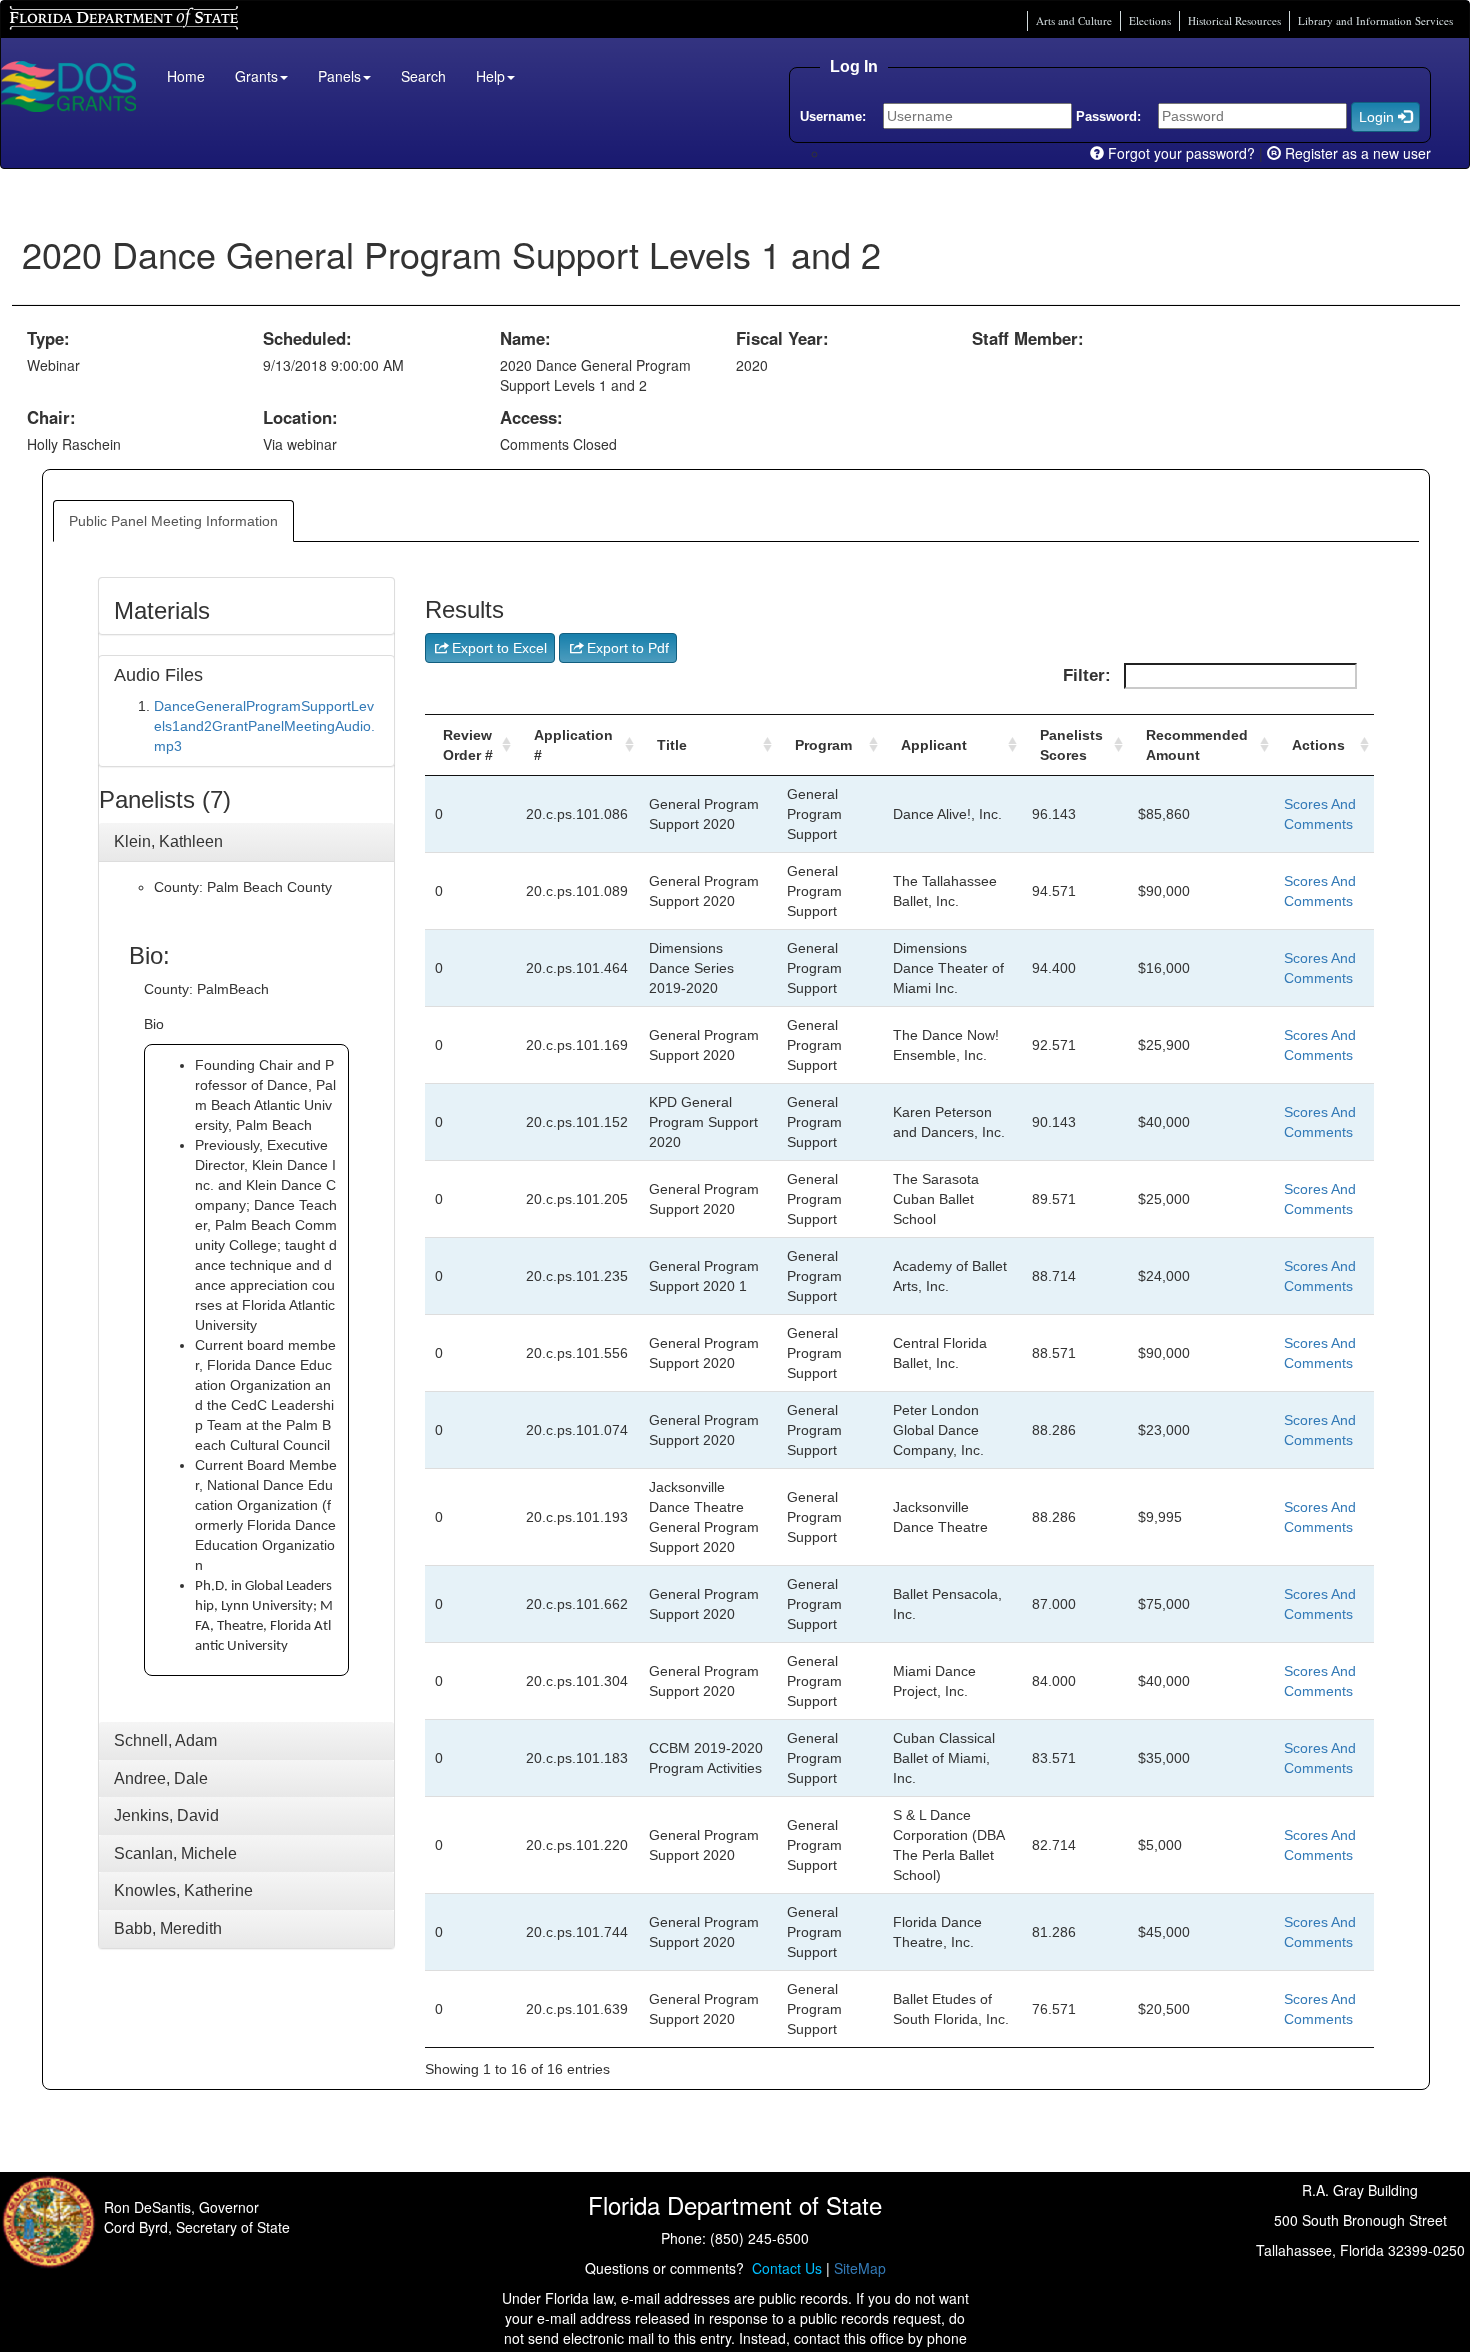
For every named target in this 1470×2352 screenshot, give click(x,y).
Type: (48, 338)
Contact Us (783, 2268)
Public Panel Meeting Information (173, 521)
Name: (525, 338)
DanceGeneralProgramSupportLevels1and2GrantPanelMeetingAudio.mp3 (264, 726)
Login (1378, 117)
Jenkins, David (166, 1815)
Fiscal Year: (782, 338)
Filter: (1089, 675)
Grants (256, 76)
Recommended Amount (1197, 745)
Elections (1150, 20)
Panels (339, 76)
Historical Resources (1234, 20)
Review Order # (468, 745)
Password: (1108, 116)
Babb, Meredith (168, 1928)
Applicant (934, 745)
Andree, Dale (161, 1778)
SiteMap (860, 2268)
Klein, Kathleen (168, 841)
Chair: (51, 417)
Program (823, 745)
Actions (1318, 745)
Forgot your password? (1179, 153)
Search (423, 76)
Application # (573, 745)
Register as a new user (1356, 153)
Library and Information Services (1375, 20)
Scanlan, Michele (175, 1853)
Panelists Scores (1071, 745)
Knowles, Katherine (183, 1890)
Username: (833, 116)
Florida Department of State (89, 15)
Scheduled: (307, 338)
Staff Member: (1028, 338)
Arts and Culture (1074, 20)
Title (672, 745)
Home (186, 76)
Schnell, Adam (165, 1740)
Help (490, 76)
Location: (300, 417)
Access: (531, 417)
